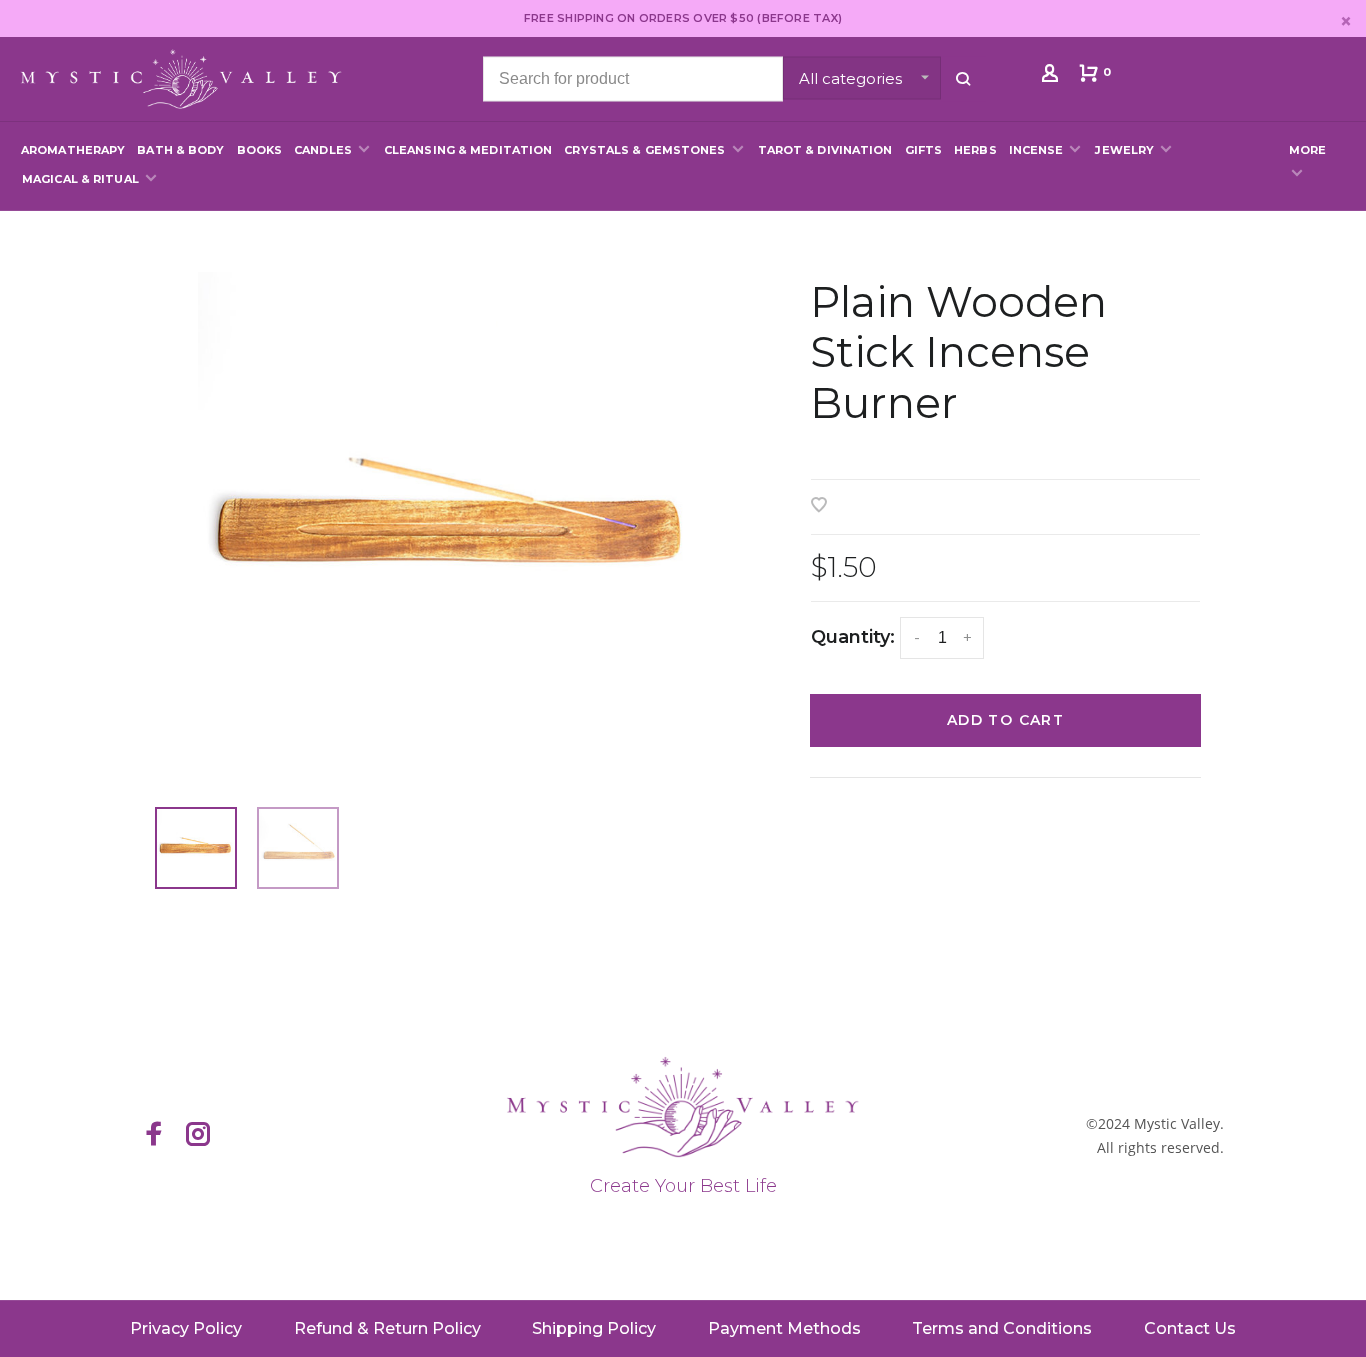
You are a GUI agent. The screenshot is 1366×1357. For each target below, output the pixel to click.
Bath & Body (180, 150)
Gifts (924, 150)
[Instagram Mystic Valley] (198, 1136)
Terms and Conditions (1002, 1328)
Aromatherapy (73, 150)
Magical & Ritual (80, 179)
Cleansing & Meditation (468, 150)
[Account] (1052, 77)
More (1307, 150)
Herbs (975, 150)
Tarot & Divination (825, 150)
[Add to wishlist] (819, 506)
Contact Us (1190, 1328)
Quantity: (853, 637)
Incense (1036, 150)
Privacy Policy (186, 1328)
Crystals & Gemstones (644, 150)
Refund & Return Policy (387, 1328)
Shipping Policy (594, 1328)
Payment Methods (784, 1328)
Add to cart (1005, 720)
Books (260, 150)
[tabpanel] (453, 527)
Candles (323, 150)
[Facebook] (154, 1136)
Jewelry (1124, 150)
